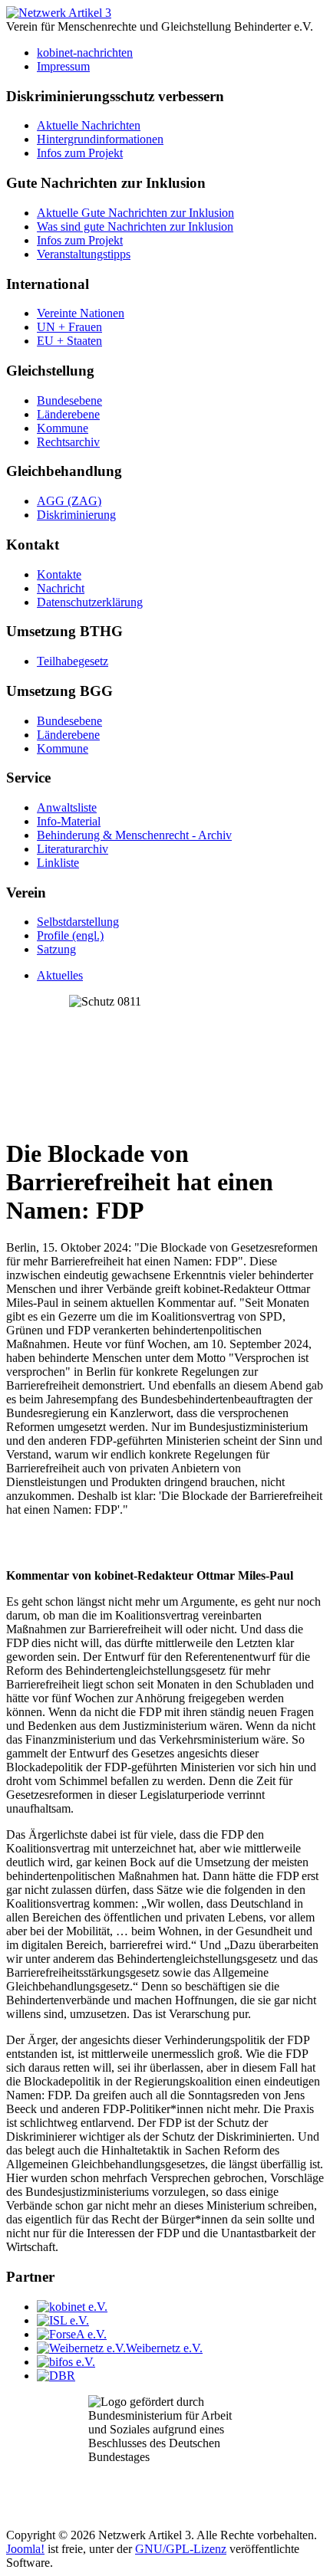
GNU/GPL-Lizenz (181, 2549)
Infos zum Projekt (80, 153)
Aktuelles (60, 975)
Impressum (63, 66)
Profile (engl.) (70, 935)
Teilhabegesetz (73, 661)
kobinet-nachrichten (85, 53)
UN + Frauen (69, 327)
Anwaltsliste (67, 807)
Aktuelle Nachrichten (89, 125)
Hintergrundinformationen (100, 139)
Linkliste (58, 863)
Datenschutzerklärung (90, 602)
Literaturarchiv (73, 849)
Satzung (56, 949)
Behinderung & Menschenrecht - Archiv (134, 835)
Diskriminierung (76, 515)
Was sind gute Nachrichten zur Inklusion (135, 226)
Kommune (63, 428)
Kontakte (59, 574)
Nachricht (61, 588)
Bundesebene (69, 400)
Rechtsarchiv (68, 442)
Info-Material (69, 821)
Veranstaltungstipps (84, 254)
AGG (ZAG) (69, 501)
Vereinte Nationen (81, 313)
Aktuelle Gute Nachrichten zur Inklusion (135, 213)
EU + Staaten (69, 341)
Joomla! (25, 2549)
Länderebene (68, 414)
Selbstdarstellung (78, 922)
